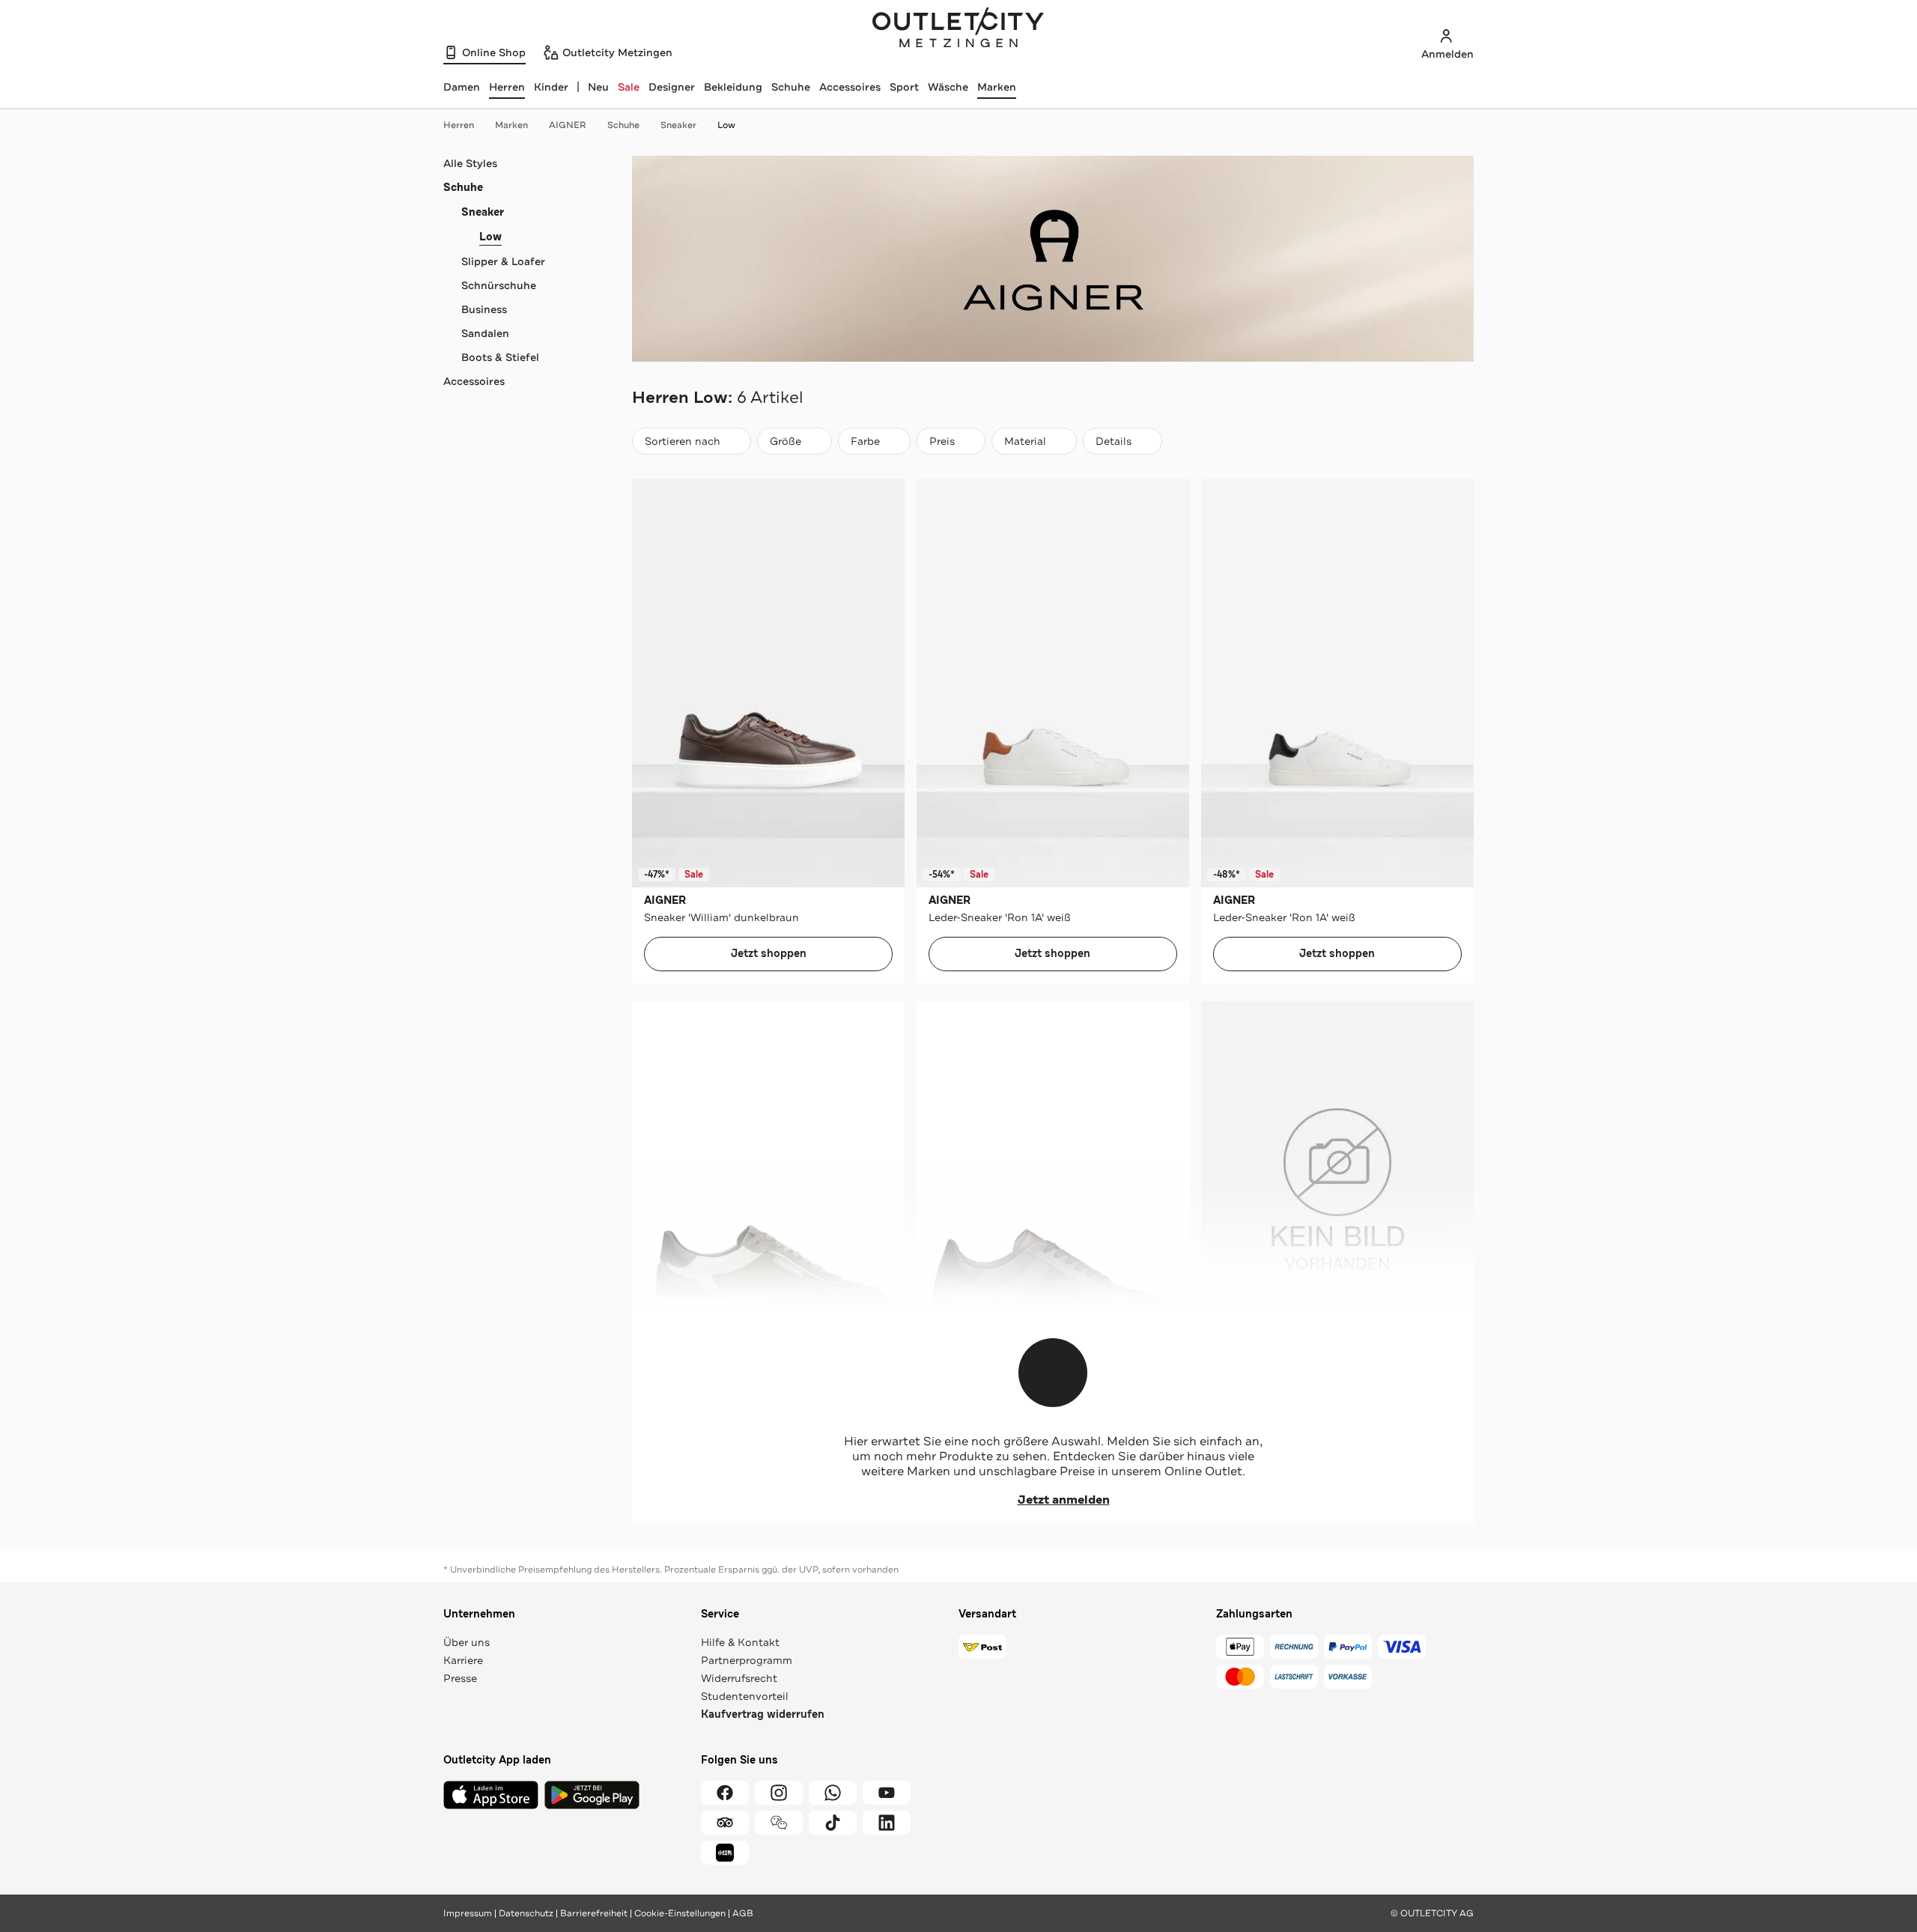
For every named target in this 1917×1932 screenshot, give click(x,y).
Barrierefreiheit (594, 1913)
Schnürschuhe (499, 285)
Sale (629, 87)
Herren (459, 125)
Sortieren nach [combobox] (682, 444)
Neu (598, 87)
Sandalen (485, 333)
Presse (460, 1678)
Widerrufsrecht (739, 1678)
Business (484, 309)
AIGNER (568, 125)
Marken (997, 87)
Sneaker (678, 125)
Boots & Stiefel (500, 357)
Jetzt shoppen (769, 954)
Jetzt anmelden (1064, 1500)
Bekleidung (733, 87)
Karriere (463, 1660)
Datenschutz (526, 1913)
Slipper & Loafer (503, 261)
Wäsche (948, 87)
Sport (904, 87)
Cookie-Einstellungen (680, 1913)
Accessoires (850, 87)
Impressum (468, 1913)
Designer (672, 87)
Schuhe (791, 87)
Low (726, 125)
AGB (743, 1913)
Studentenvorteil (745, 1696)
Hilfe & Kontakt (740, 1642)
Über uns (467, 1642)
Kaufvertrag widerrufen (763, 1714)
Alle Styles (470, 163)
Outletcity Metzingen (958, 29)
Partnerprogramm (747, 1660)
